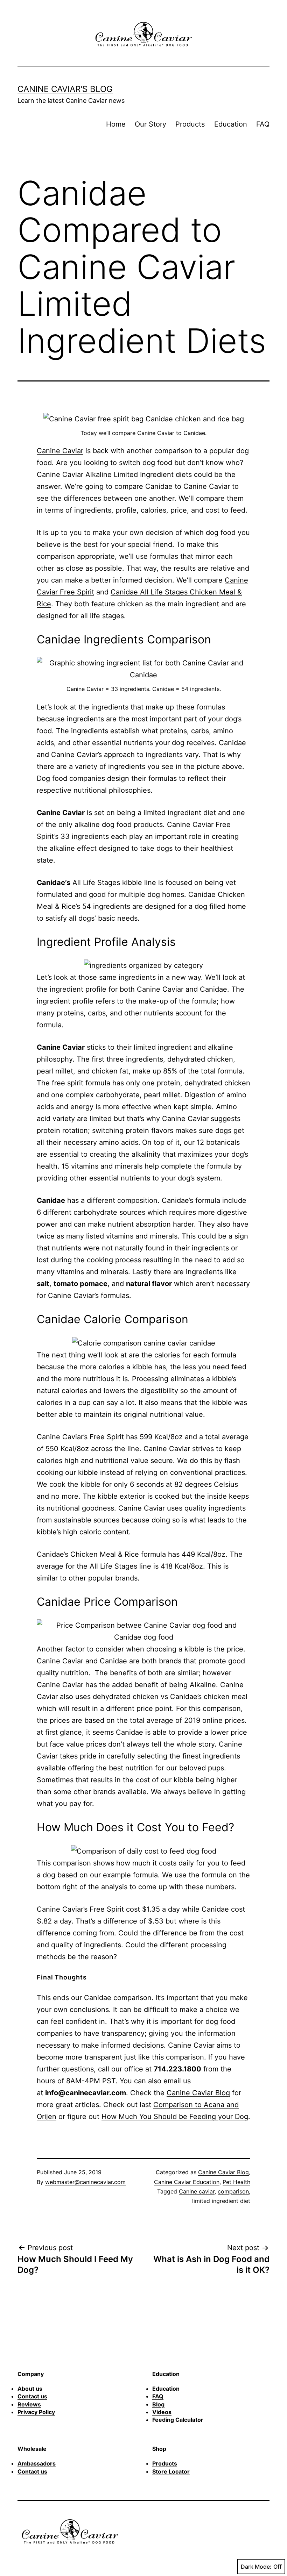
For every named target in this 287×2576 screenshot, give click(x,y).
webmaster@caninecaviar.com (85, 2182)
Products (190, 124)
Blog (158, 2404)
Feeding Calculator (178, 2420)
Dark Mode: (256, 2567)
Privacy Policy (36, 2412)
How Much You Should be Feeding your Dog (175, 2117)
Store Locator (171, 2471)
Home (116, 124)
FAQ (263, 124)
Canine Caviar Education (187, 2182)
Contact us (32, 2396)
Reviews (29, 2404)
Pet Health (236, 2182)
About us (30, 2389)
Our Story (150, 124)
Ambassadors (37, 2463)
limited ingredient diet (221, 2201)
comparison (233, 2191)
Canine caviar (197, 2191)
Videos (162, 2412)
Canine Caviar (60, 451)
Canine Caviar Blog (198, 2093)
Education (231, 124)
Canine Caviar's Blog (65, 89)
